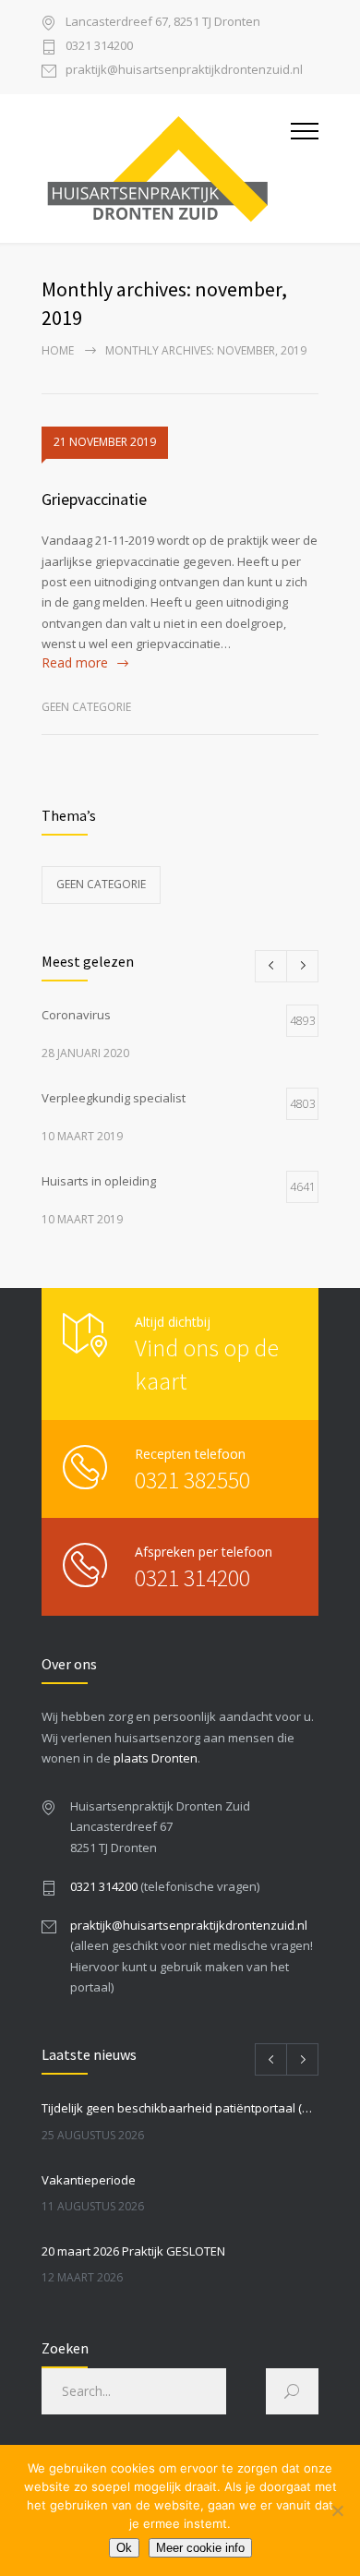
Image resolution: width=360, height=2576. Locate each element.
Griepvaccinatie (94, 499)
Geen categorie (86, 707)
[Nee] (337, 2510)
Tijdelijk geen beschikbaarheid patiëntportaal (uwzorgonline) (180, 2108)
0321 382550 (192, 1480)
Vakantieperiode (89, 2180)
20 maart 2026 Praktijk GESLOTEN (133, 2251)
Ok (124, 2548)
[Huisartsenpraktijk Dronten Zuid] (166, 169)
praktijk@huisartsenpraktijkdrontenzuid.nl (184, 71)
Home (58, 350)
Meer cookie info (200, 2548)
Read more (75, 662)
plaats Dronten (156, 1758)
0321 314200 (99, 47)
